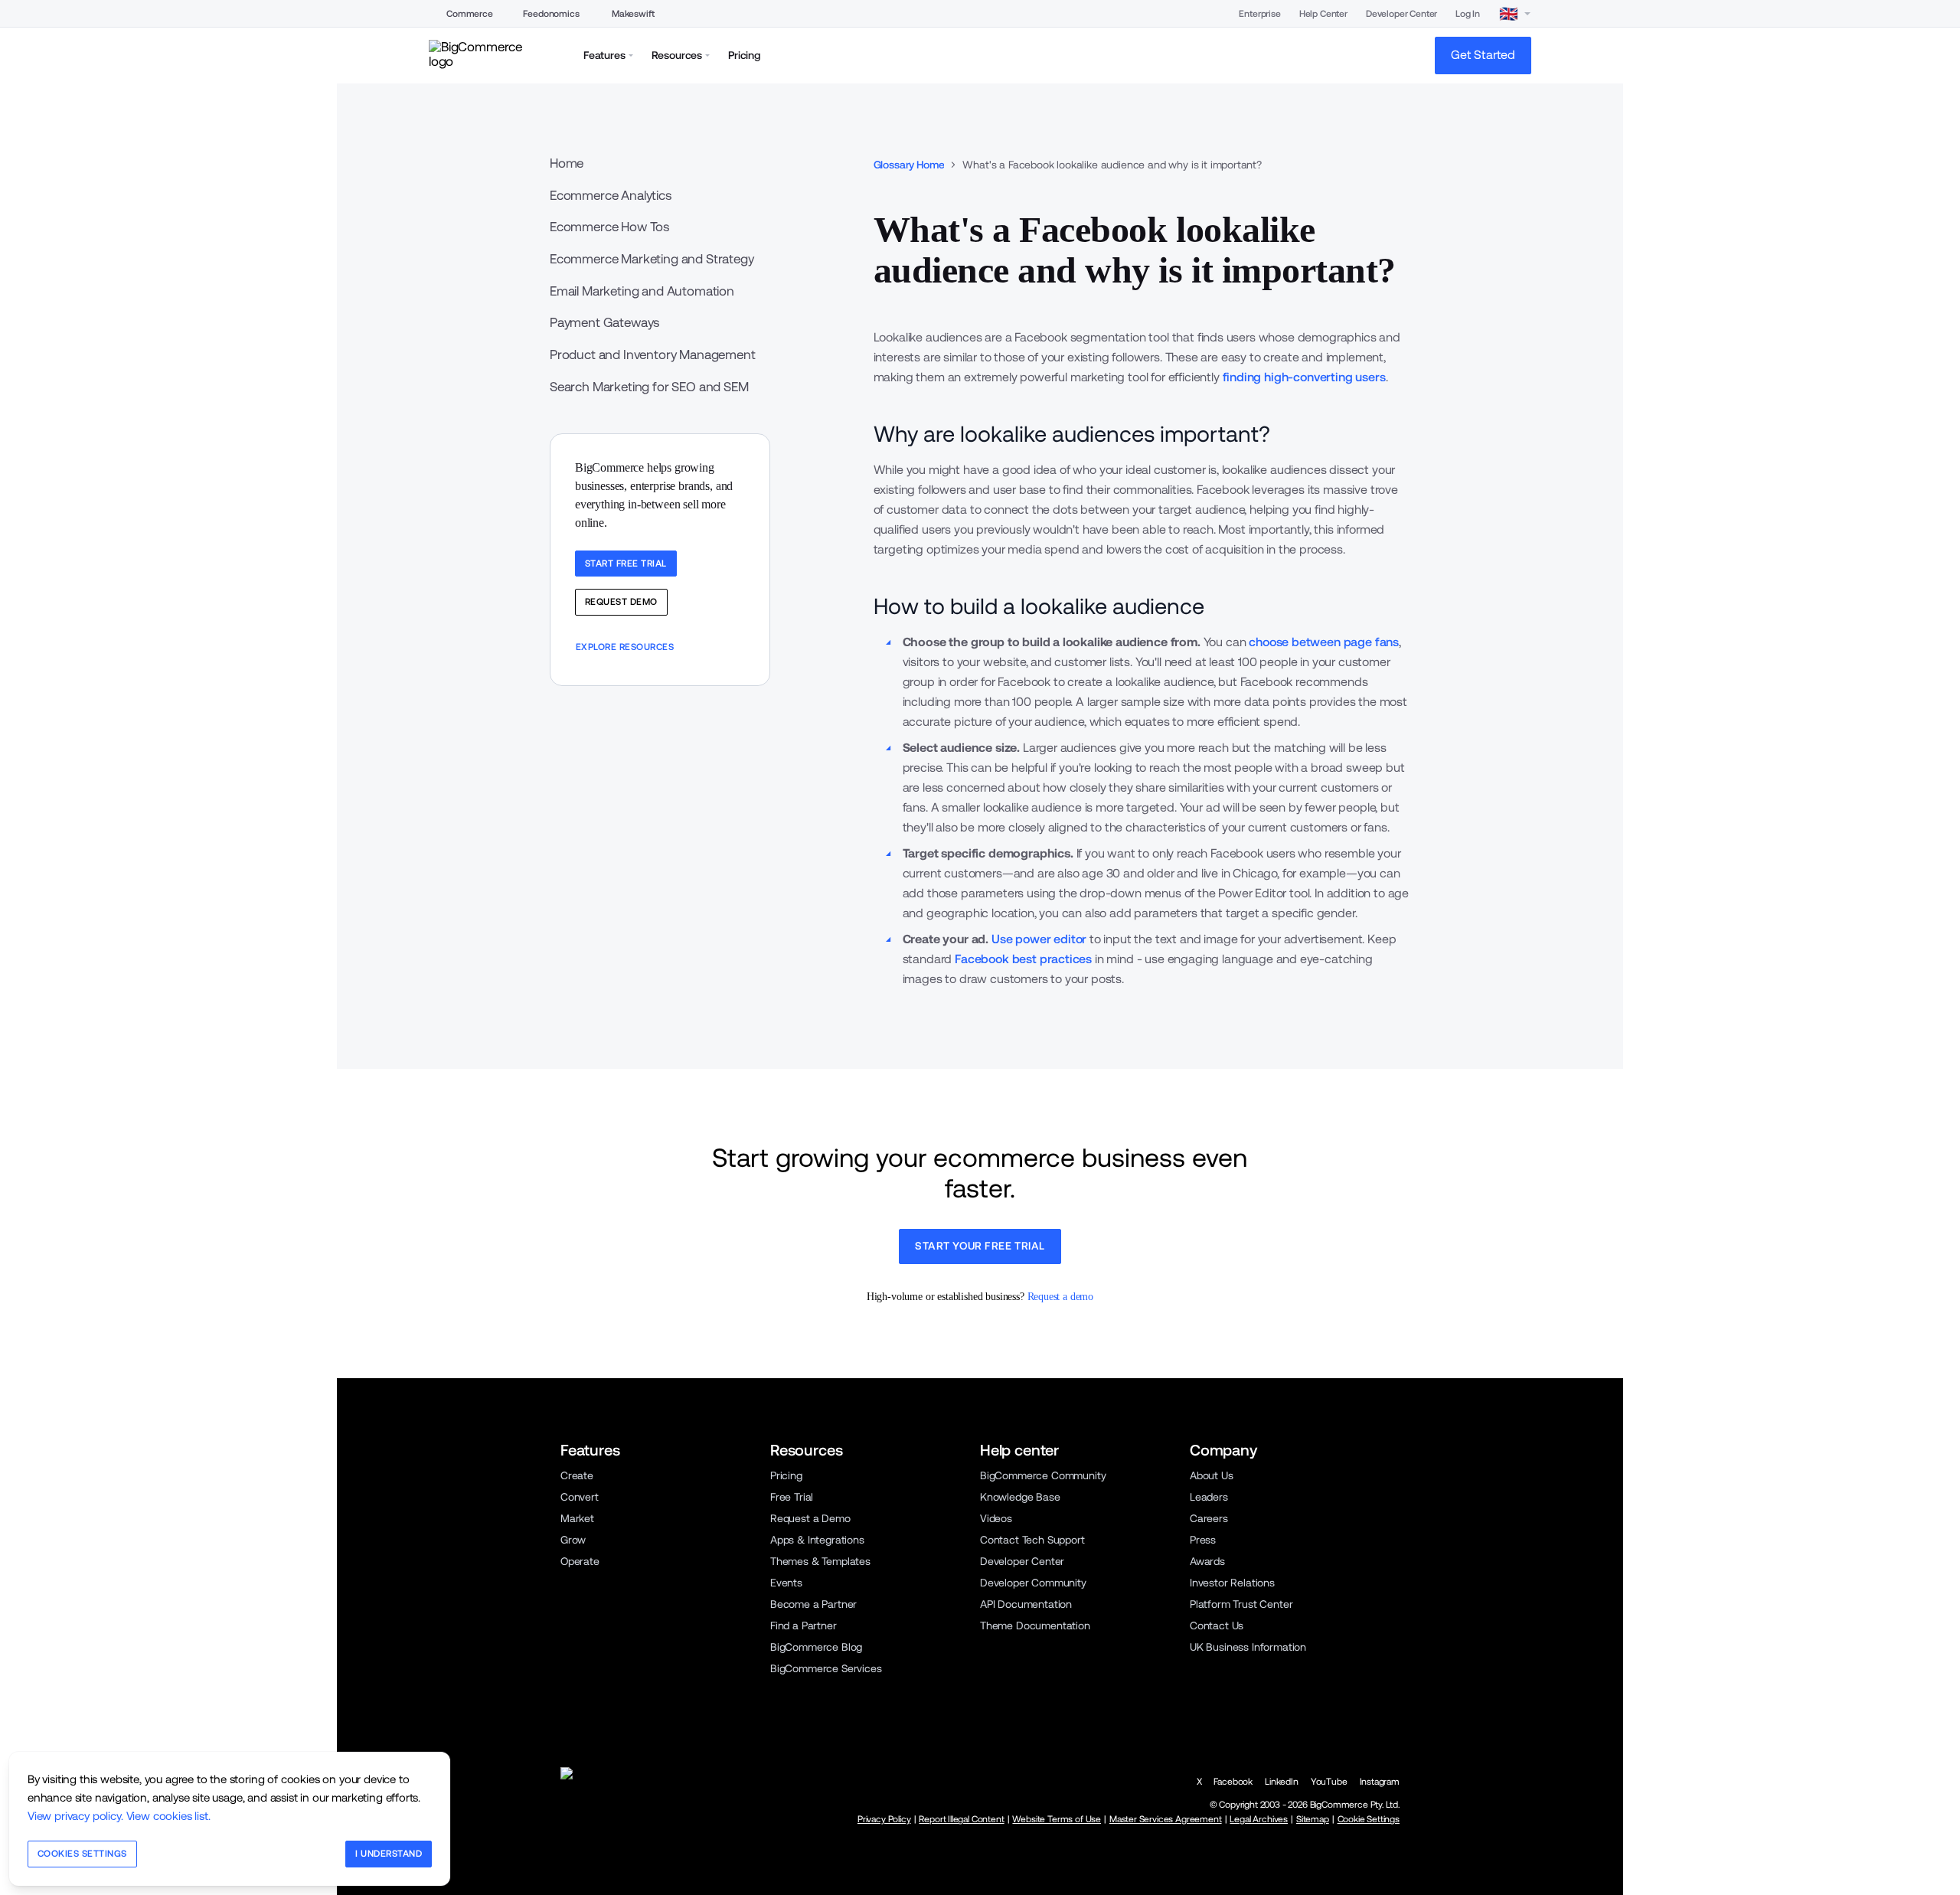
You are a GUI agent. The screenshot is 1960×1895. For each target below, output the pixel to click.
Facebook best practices (1023, 959)
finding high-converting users (1304, 377)
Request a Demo (810, 1518)
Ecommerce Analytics (611, 195)
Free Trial (792, 1497)
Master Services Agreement (1166, 1819)
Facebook (1233, 1782)
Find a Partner (804, 1625)
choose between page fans (1324, 642)
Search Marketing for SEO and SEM (649, 387)
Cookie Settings (1369, 1819)
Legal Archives (1259, 1819)
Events (786, 1583)
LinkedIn (1282, 1782)
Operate (580, 1561)
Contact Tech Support (1032, 1540)
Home (567, 163)
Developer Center (1401, 14)
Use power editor (1039, 939)
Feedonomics (551, 14)
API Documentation (1026, 1604)
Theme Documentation (1035, 1625)
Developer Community (1033, 1583)
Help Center (1323, 14)
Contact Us (1217, 1625)
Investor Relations (1232, 1583)
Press (1203, 1540)
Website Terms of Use (1057, 1819)
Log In (1468, 14)
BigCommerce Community (1043, 1475)
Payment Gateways (604, 322)
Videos (996, 1518)
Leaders (1209, 1497)
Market (577, 1518)
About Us (1212, 1475)
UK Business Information (1248, 1647)
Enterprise (1259, 14)
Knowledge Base (1020, 1497)
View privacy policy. (75, 1816)
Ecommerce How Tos (609, 227)
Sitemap (1313, 1819)
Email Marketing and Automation (642, 291)
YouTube (1329, 1782)
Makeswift (633, 14)
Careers (1209, 1518)
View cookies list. (168, 1816)
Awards (1207, 1561)
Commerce (470, 14)
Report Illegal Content (961, 1819)
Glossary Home (909, 165)
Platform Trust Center (1241, 1604)
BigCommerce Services (826, 1668)
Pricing (786, 1475)
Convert (580, 1497)
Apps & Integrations (817, 1540)
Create (577, 1475)
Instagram (1380, 1782)
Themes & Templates (820, 1561)
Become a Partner (813, 1604)
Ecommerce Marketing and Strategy (652, 259)
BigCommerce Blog (816, 1647)
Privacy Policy (884, 1819)
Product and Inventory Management (653, 354)
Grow (573, 1540)
